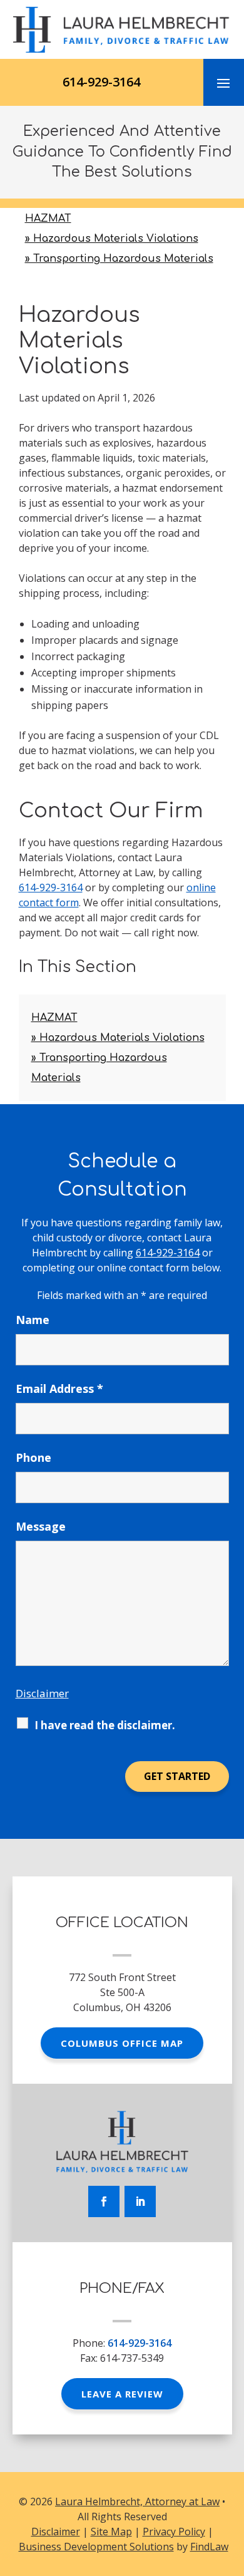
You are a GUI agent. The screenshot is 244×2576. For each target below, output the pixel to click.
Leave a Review (122, 2394)
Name (33, 1320)
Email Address (59, 1389)
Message (41, 1526)
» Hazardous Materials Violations (112, 239)
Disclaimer (42, 1693)
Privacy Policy (174, 2532)
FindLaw (209, 2547)
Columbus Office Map (122, 2043)
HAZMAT (48, 219)
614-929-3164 (101, 82)
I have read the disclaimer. (105, 1725)
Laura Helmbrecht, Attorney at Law (137, 2501)
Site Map (111, 2532)
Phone (33, 1457)
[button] (223, 83)
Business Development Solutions (96, 2547)
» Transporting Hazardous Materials (119, 259)
